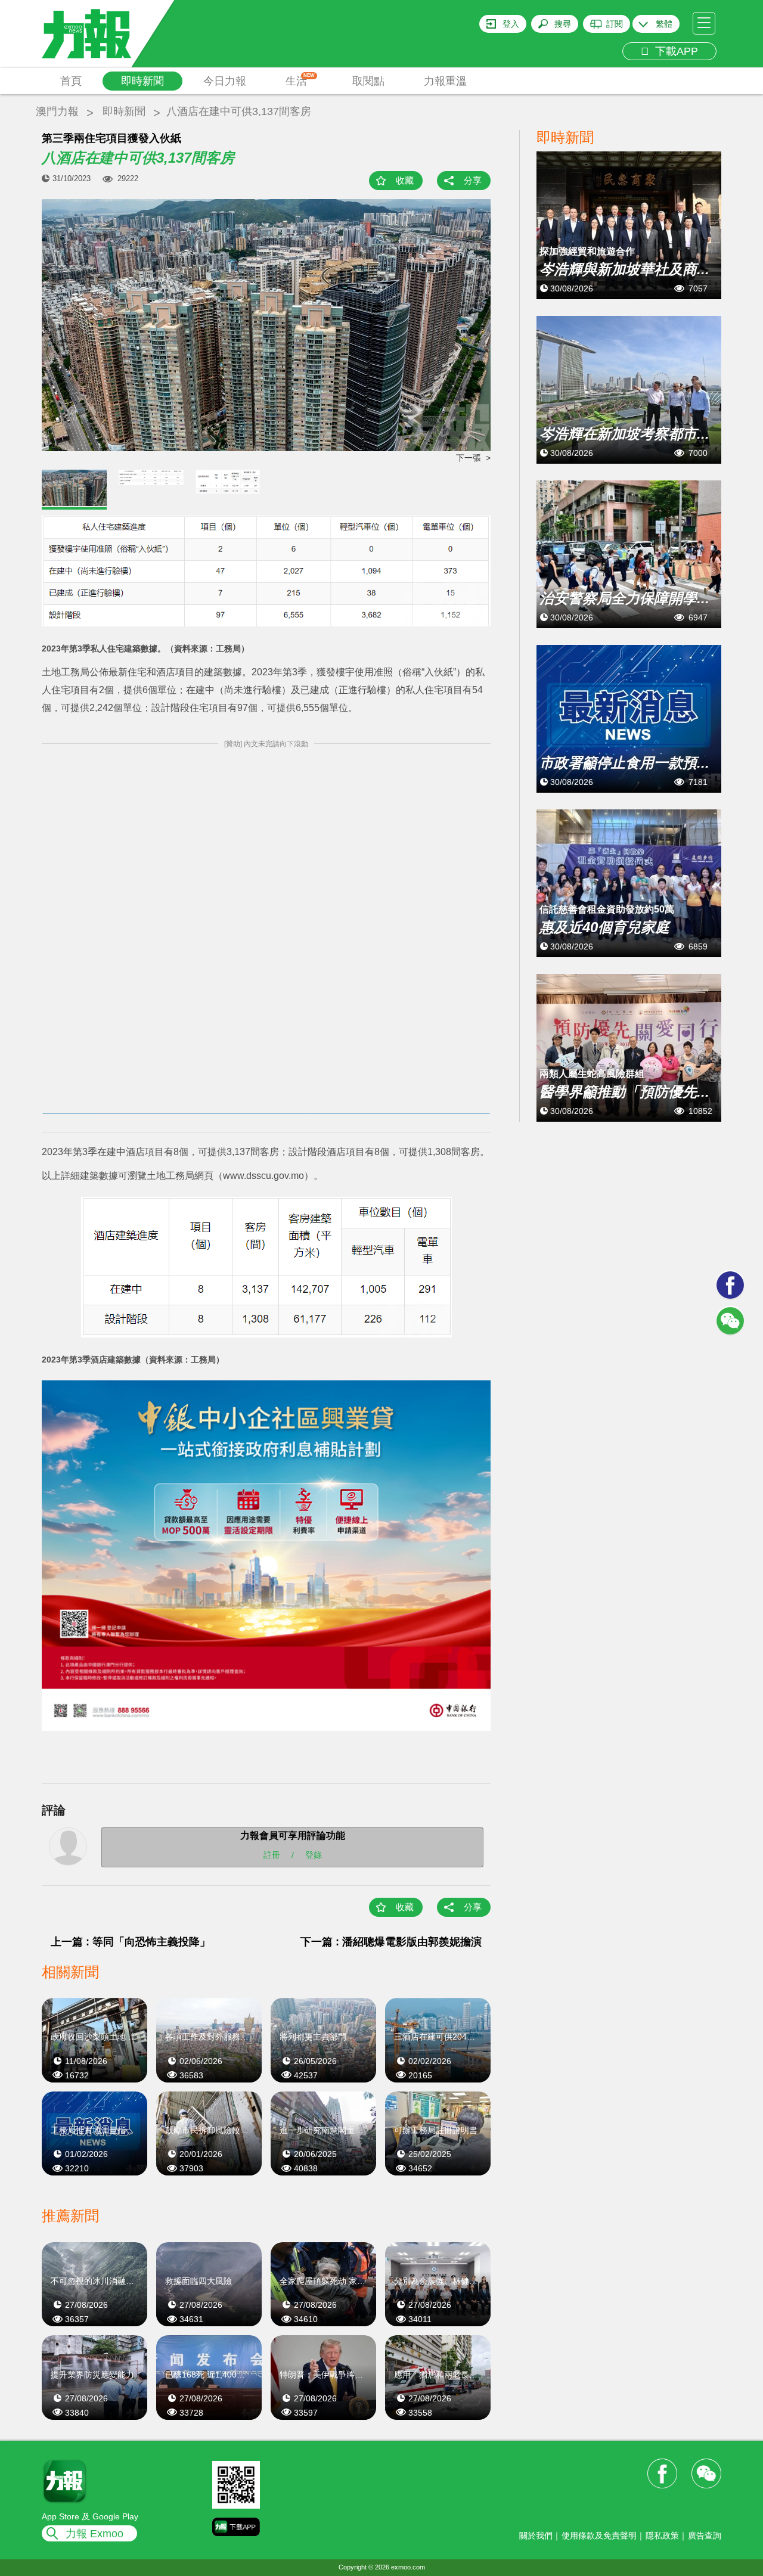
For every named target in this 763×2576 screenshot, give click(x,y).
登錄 (314, 1854)
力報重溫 (445, 81)
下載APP (674, 51)
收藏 (405, 180)
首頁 (71, 81)
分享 (473, 180)
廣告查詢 (705, 2535)
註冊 (272, 1854)
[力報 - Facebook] (730, 1285)
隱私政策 (662, 2535)
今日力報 (225, 81)
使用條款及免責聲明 (599, 2535)
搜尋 (563, 24)
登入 (511, 24)
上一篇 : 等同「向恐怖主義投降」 (131, 1942)
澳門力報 (57, 111)
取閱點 (368, 81)
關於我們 (536, 2535)
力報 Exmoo (94, 2534)
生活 (300, 80)
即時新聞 (142, 81)
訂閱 (615, 24)
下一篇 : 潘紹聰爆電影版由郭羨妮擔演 (391, 1942)
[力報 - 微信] (730, 1321)
